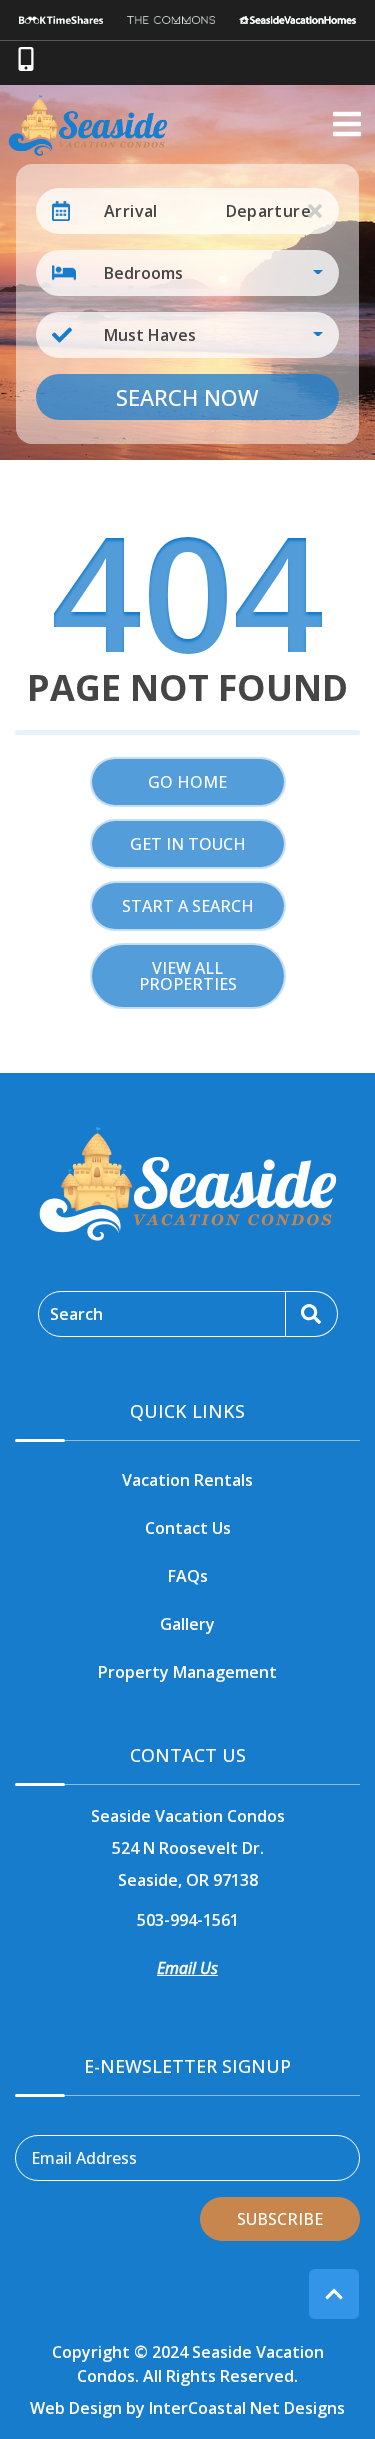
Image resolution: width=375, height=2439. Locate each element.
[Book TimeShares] (61, 20)
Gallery (187, 1624)
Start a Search (188, 906)
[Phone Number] (26, 59)
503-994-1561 (188, 1920)
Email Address (84, 2158)
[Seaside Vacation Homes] (298, 20)
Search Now (187, 397)
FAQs (188, 1576)
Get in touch (188, 844)
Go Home (187, 782)
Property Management (187, 1672)
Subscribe (280, 2219)
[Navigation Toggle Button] (347, 124)
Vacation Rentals (187, 1480)
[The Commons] (171, 20)
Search (76, 1314)
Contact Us (188, 1528)
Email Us (187, 1968)
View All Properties (188, 976)
